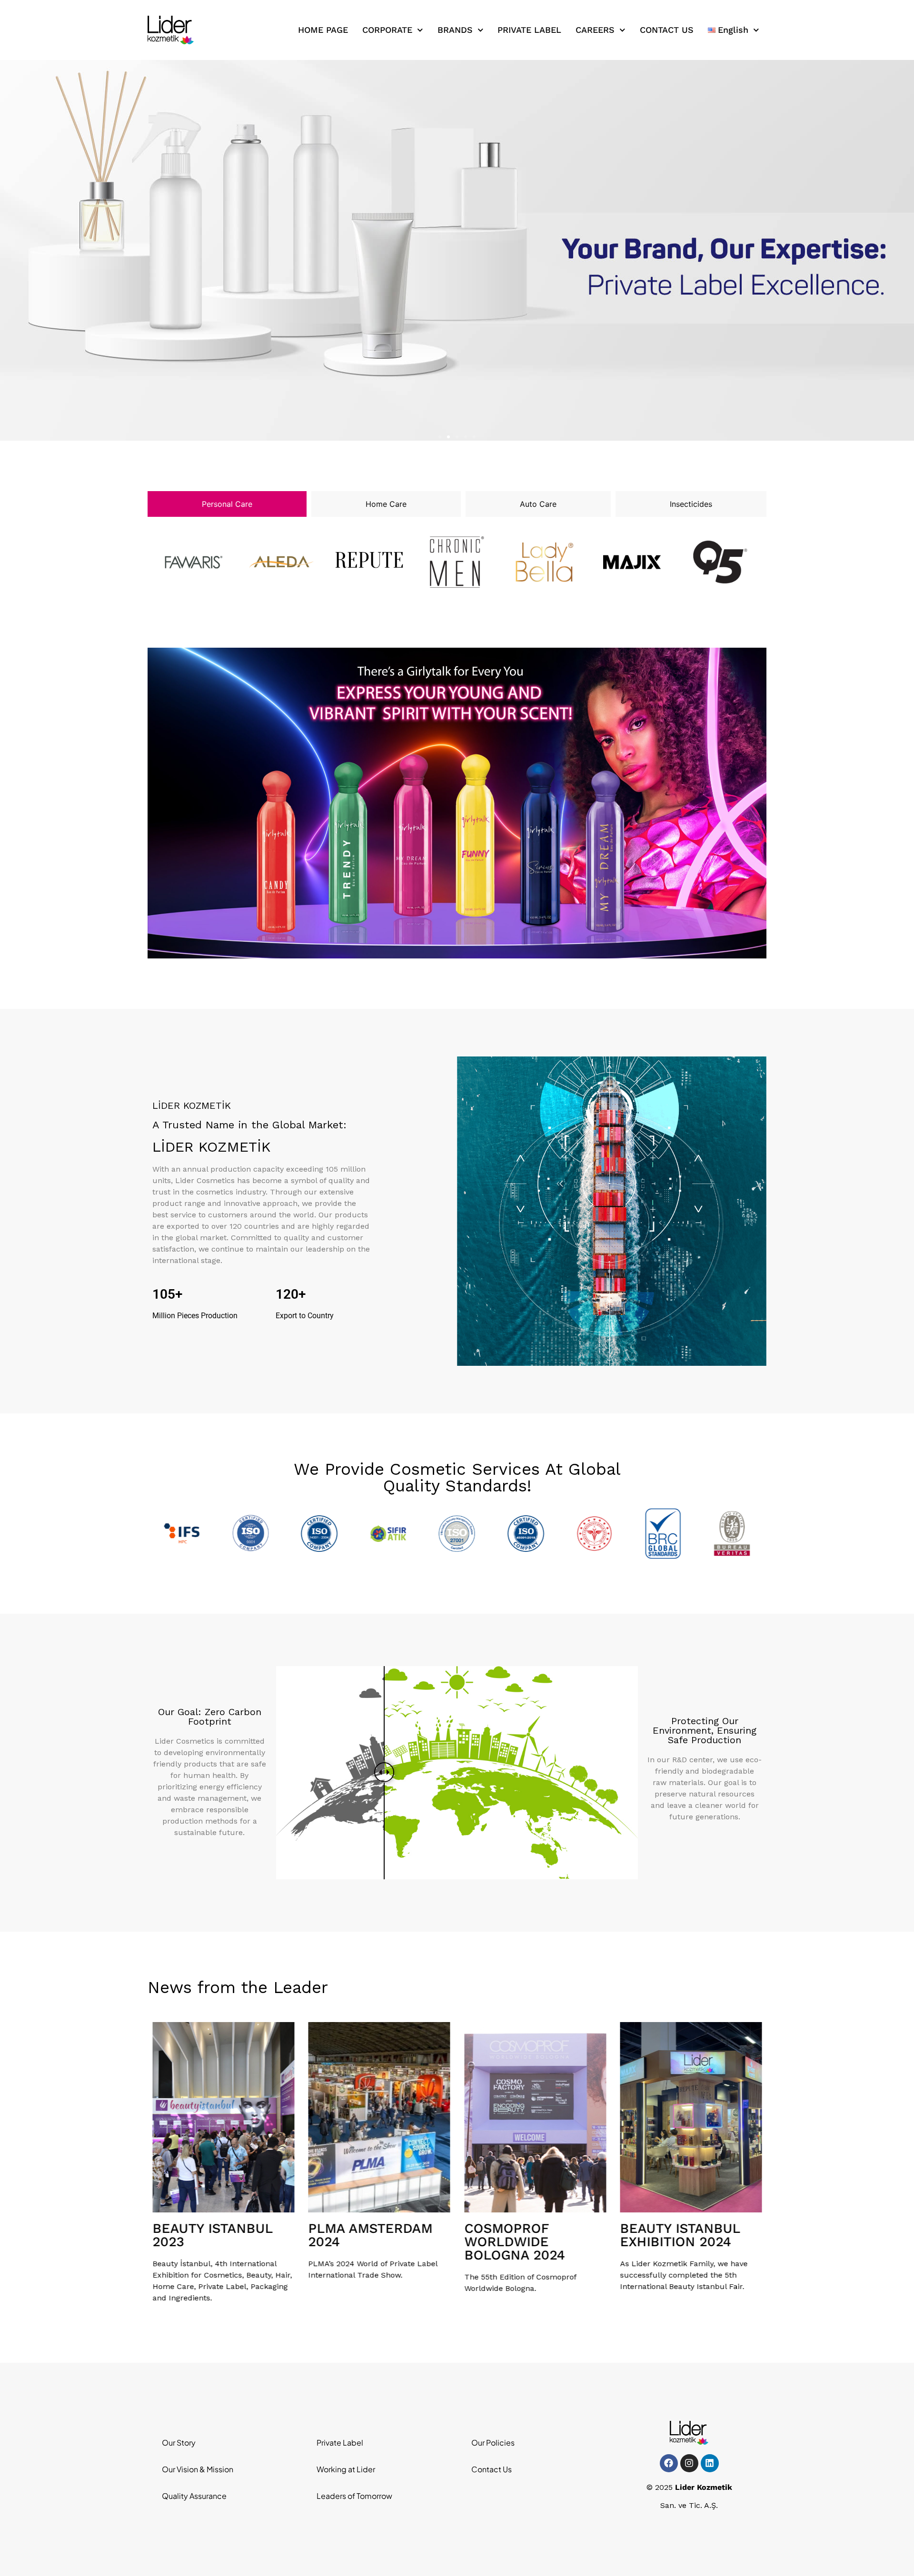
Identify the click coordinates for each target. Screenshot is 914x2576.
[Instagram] (689, 2463)
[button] (440, 437)
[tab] (227, 504)
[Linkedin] (710, 2463)
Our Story (179, 2443)
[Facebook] (669, 2463)
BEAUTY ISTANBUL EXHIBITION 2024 (524, 2235)
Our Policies (493, 2443)
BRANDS (455, 30)
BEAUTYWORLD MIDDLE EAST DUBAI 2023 (687, 2242)
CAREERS (595, 30)
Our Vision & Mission (198, 2469)
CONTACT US (667, 30)
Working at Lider (346, 2469)
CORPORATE (387, 30)
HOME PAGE (323, 30)
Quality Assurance (194, 2496)
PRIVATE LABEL (529, 30)
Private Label (340, 2443)
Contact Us (492, 2469)
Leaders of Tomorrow (354, 2496)
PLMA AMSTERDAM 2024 (214, 2235)
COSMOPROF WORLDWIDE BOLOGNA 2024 (359, 2242)
